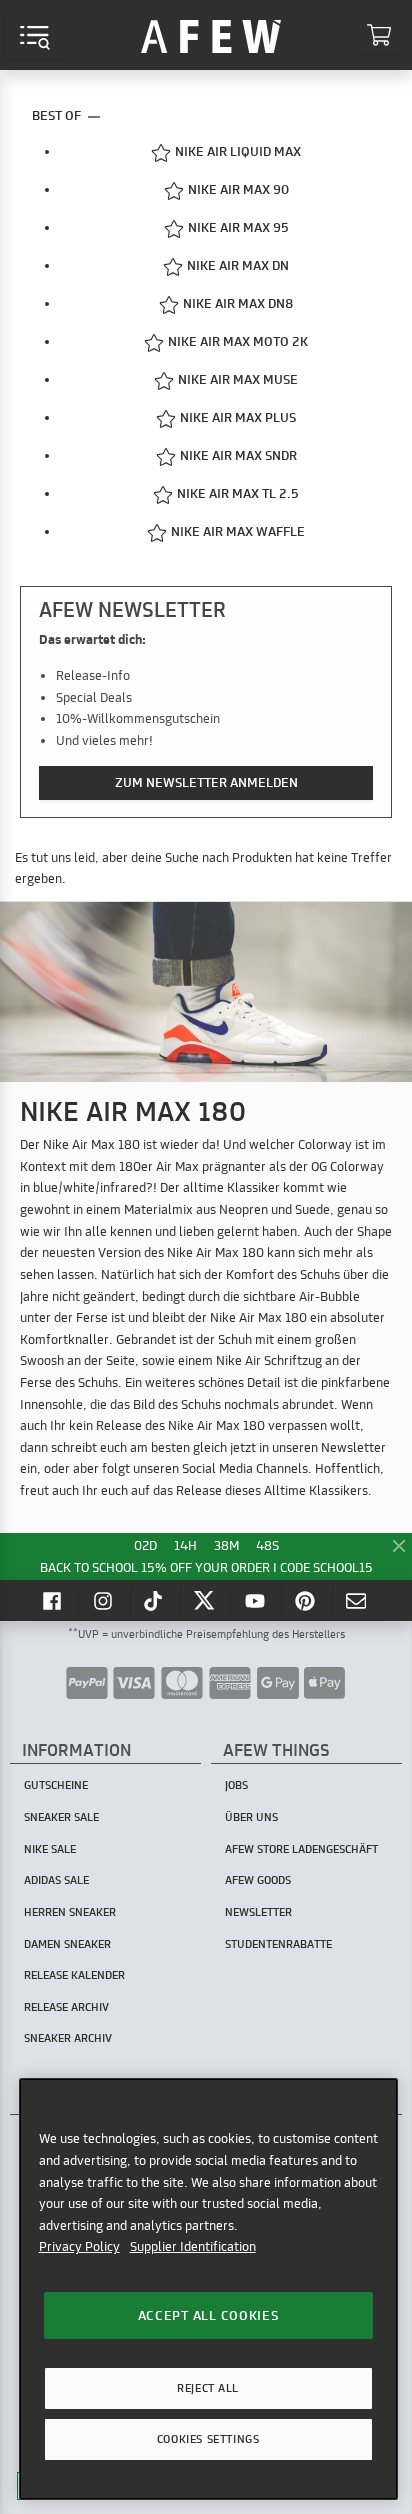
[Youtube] (257, 1600)
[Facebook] (54, 1600)
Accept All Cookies (208, 2315)
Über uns (251, 1817)
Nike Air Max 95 (238, 227)
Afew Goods (258, 1880)
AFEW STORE (211, 35)
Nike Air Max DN (238, 265)
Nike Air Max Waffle (238, 531)
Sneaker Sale (61, 1817)
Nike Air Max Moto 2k (238, 341)
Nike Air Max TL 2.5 (238, 493)
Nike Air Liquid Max (238, 151)
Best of (58, 115)
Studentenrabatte (278, 1944)
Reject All (208, 2388)
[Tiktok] (156, 1600)
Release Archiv (66, 2007)
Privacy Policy (79, 2246)
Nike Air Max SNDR (238, 455)
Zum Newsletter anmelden (206, 782)
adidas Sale (56, 1880)
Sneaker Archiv (68, 2038)
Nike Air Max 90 (238, 189)
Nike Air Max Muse (238, 379)
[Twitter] (206, 1600)
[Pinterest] (307, 1600)
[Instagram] (105, 1600)
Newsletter (258, 1912)
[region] (208, 2288)
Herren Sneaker (70, 1912)
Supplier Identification (193, 2246)
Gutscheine (56, 1785)
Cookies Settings (208, 2439)
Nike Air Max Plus (238, 417)
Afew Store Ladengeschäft (301, 1849)
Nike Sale (50, 1849)
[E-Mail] (358, 1600)
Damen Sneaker (67, 1944)
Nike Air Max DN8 (238, 303)
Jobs (236, 1785)
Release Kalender (74, 1975)
